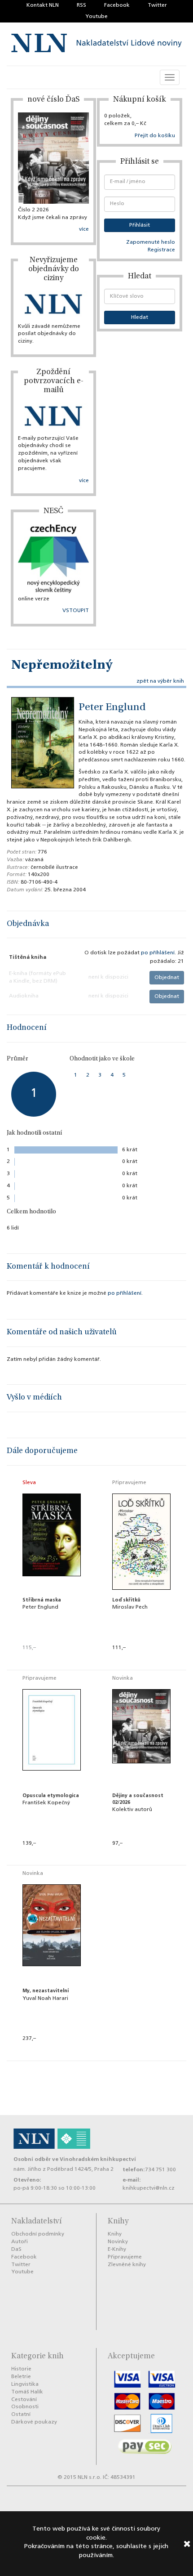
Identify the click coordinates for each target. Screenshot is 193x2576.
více (84, 229)
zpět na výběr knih (160, 681)
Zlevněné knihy (127, 2265)
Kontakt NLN (43, 5)
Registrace (161, 250)
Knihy (115, 2234)
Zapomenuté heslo (151, 242)
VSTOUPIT (76, 611)
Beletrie (21, 2377)
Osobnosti (25, 2407)
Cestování (24, 2400)
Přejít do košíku (155, 136)
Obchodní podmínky (38, 2234)
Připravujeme (125, 2257)
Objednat (167, 978)
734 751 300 (160, 2170)
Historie (21, 2369)
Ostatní (21, 2415)
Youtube (96, 17)
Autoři (20, 2242)
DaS (16, 2250)
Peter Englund (112, 708)
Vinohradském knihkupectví (98, 2159)
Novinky (118, 2242)
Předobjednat (141, 1660)
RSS (81, 5)
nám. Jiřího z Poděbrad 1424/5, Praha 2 (64, 2169)
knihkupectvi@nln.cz (149, 2188)
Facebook (117, 5)
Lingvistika (25, 2384)
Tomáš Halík (27, 2392)
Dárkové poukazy (34, 2422)
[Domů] (96, 44)
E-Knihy (117, 2250)
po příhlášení (158, 953)
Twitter (157, 5)
